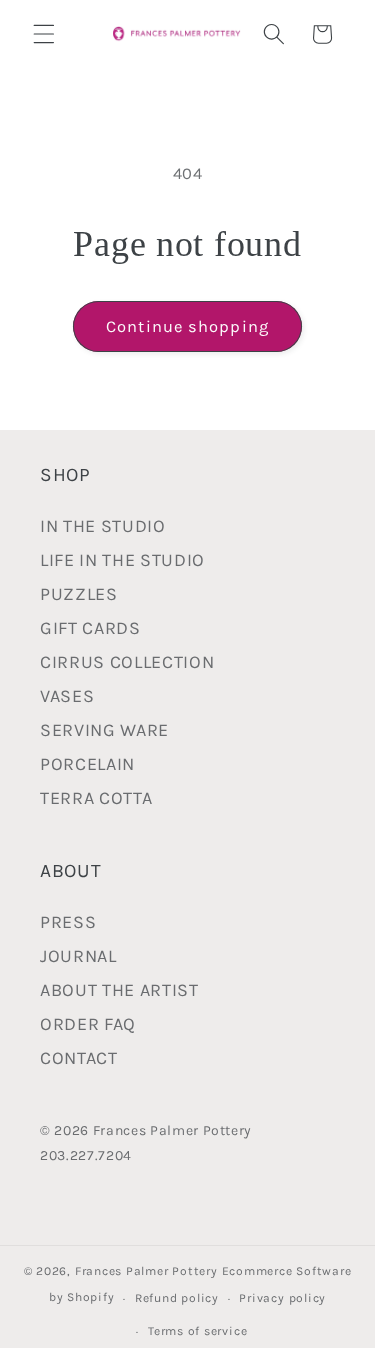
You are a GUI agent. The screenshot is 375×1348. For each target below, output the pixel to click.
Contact (79, 1058)
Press (68, 922)
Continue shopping (187, 326)
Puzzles (79, 594)
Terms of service (197, 1331)
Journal (78, 956)
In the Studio (103, 526)
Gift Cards (90, 628)
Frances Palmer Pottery (146, 1271)
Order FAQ (88, 1024)
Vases (67, 696)
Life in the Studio (122, 560)
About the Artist (119, 990)
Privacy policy (282, 1298)
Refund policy (177, 1298)
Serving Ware (104, 730)
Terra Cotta (96, 798)
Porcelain (87, 764)
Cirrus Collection (127, 662)
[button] (44, 34)
